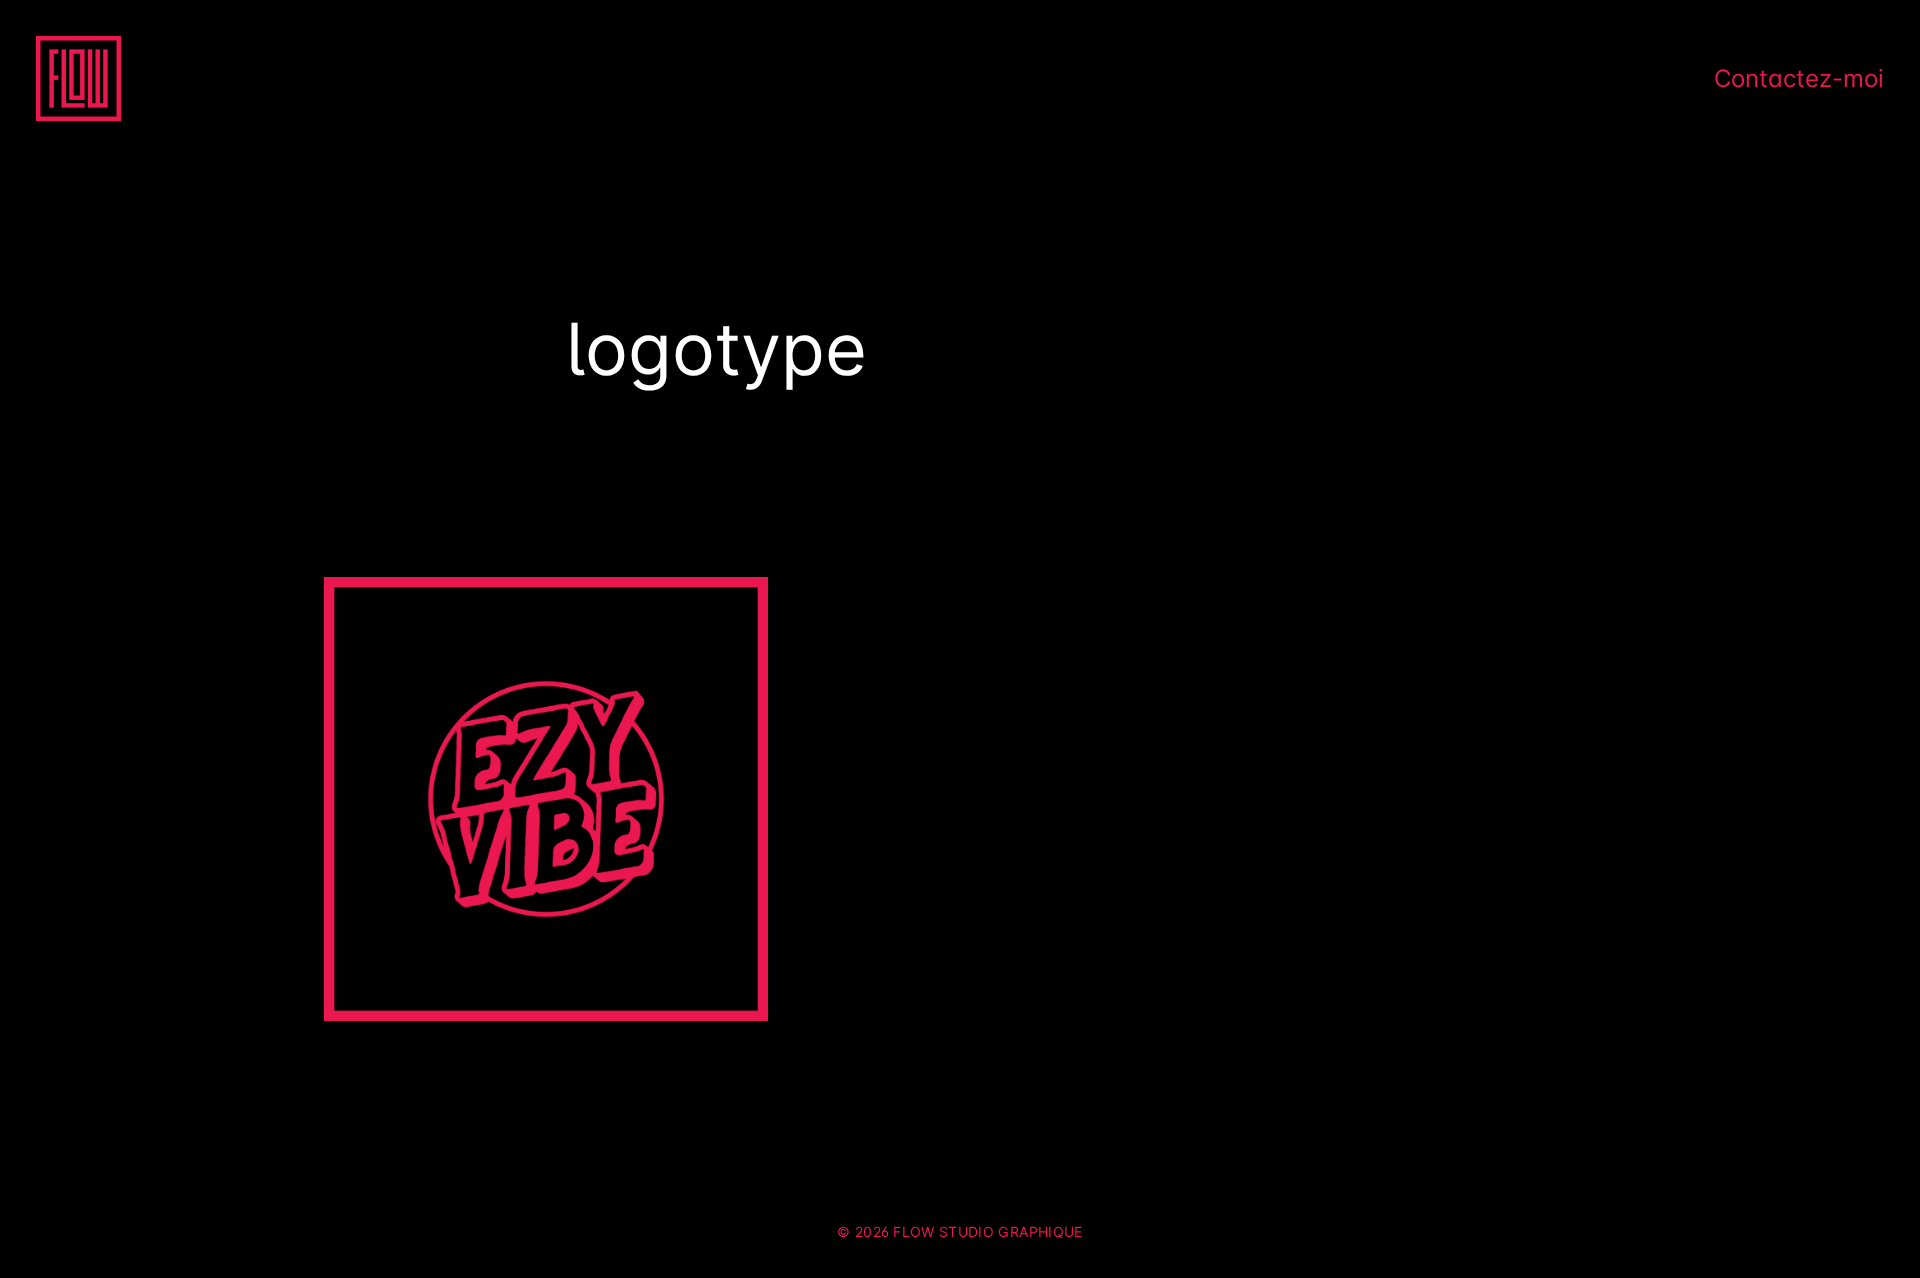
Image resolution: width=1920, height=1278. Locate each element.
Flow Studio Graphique (987, 1231)
